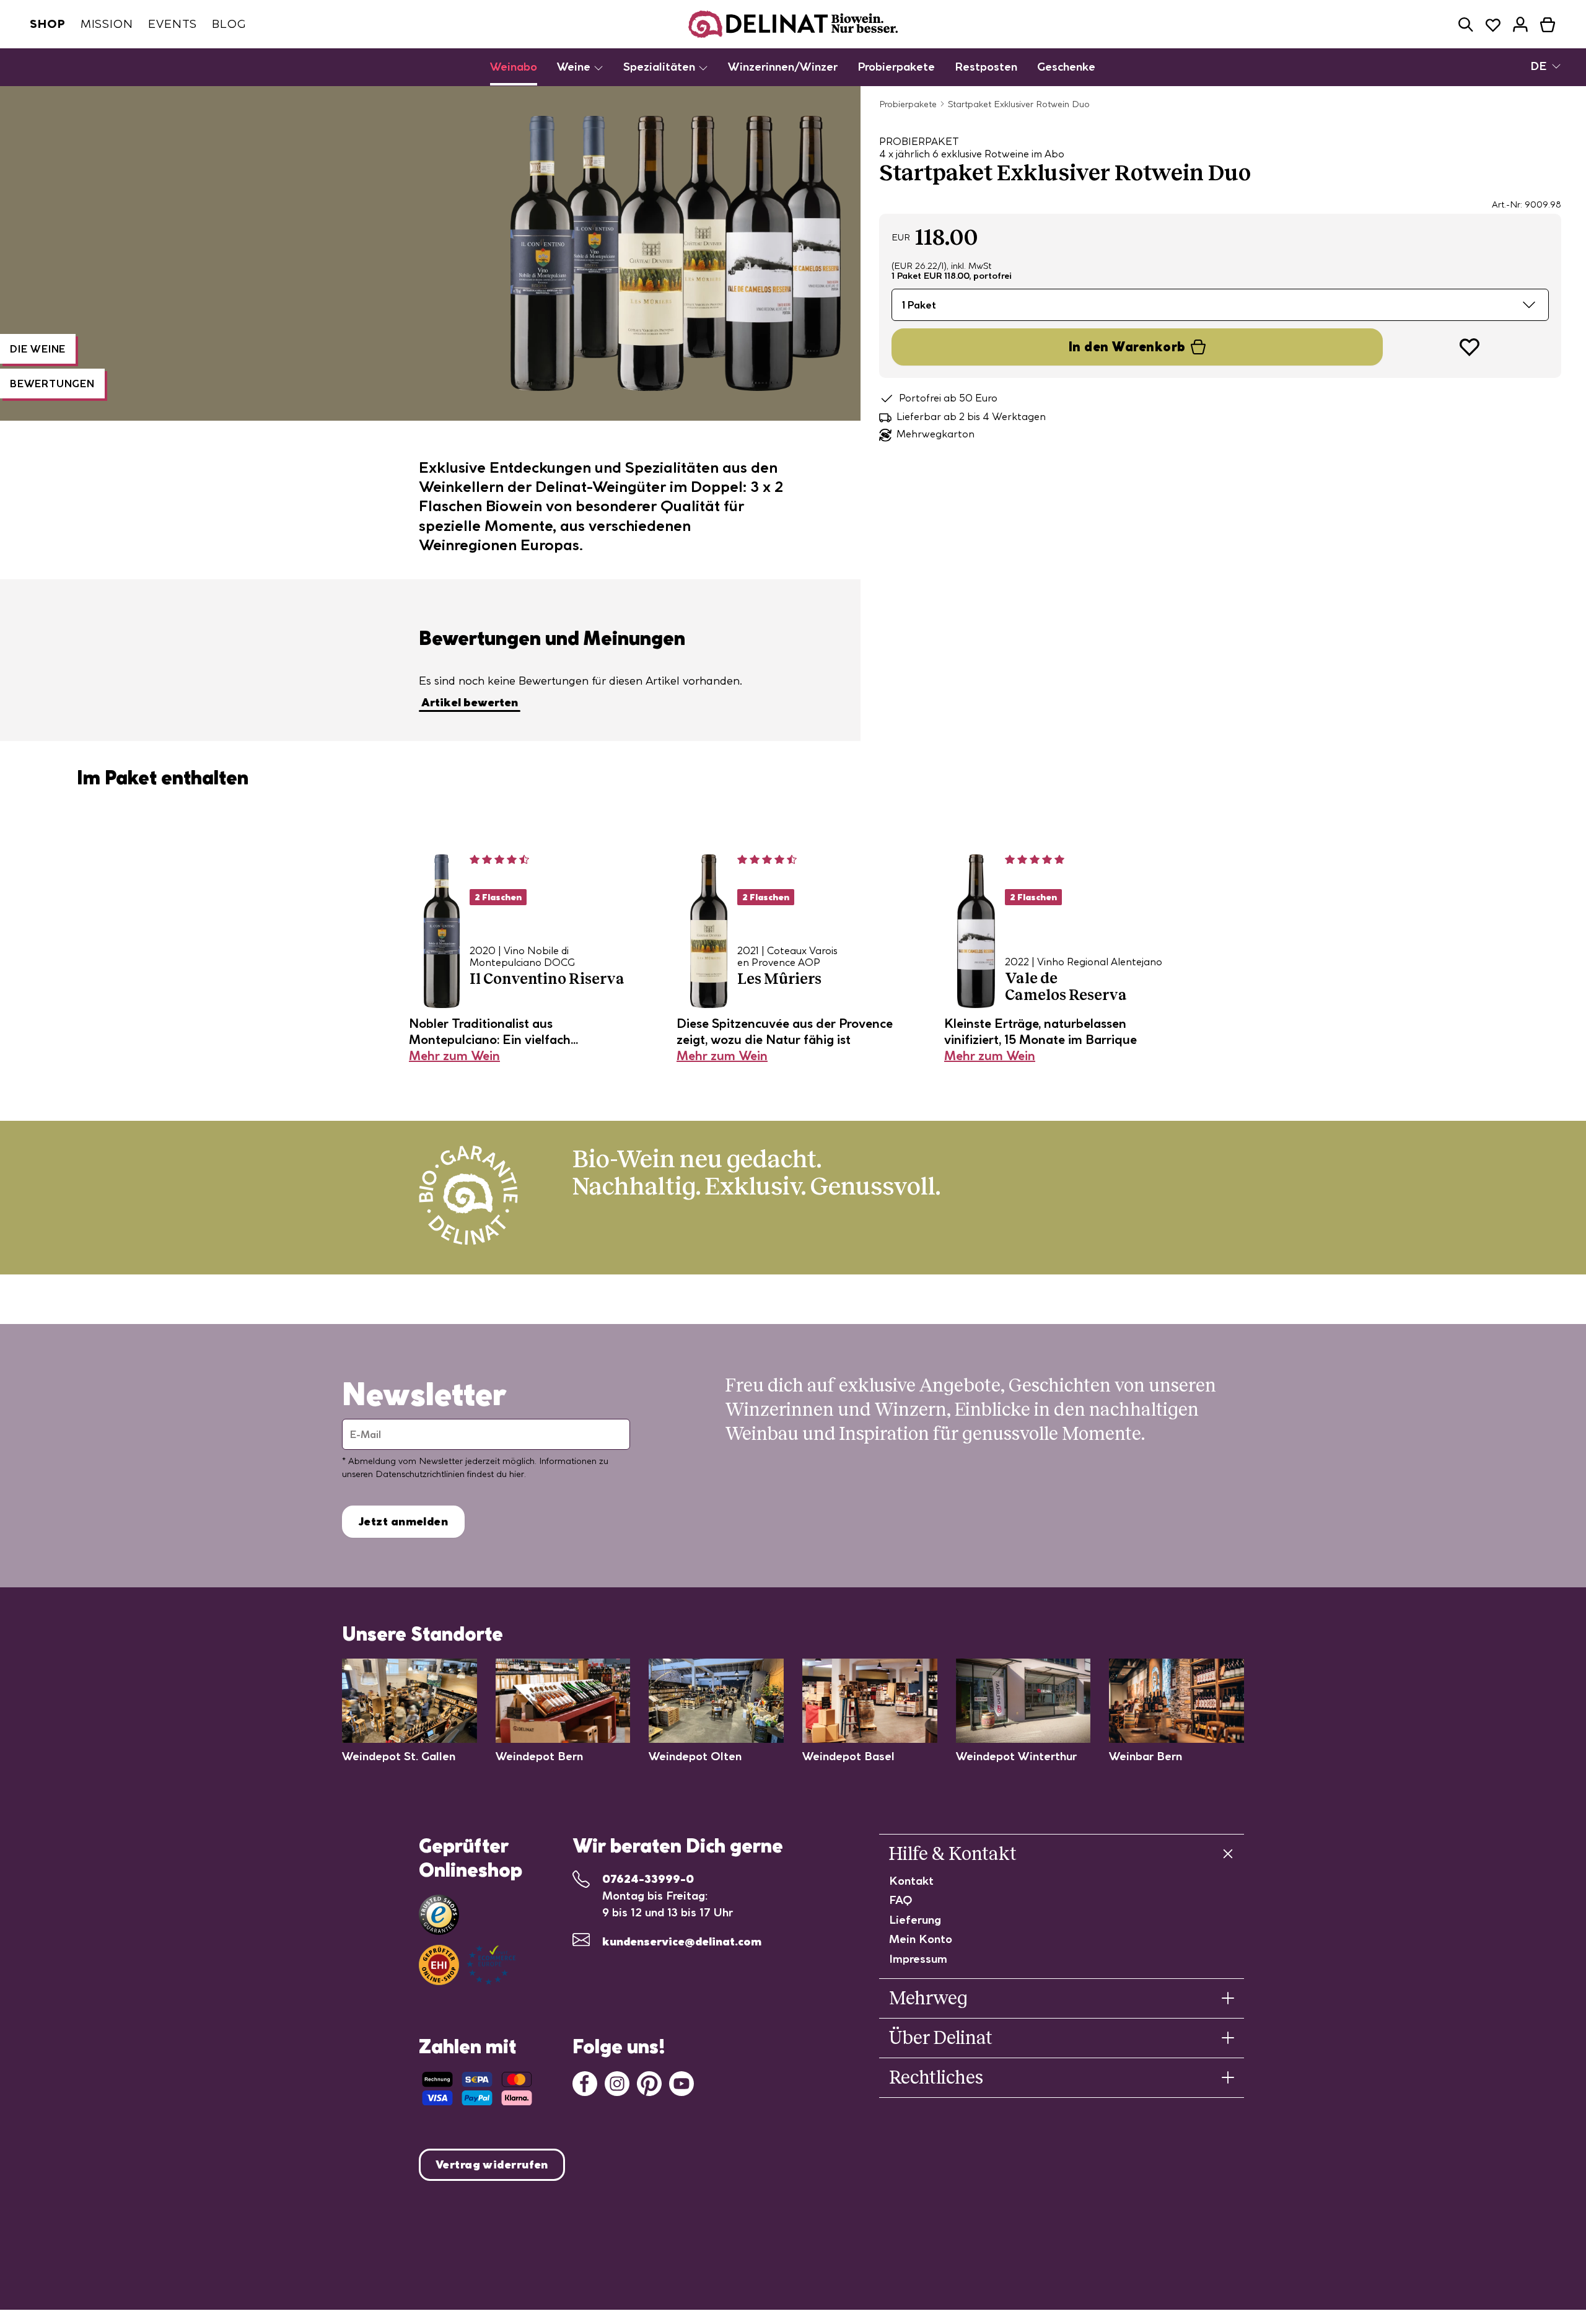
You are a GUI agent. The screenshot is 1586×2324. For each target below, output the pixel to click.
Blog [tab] (229, 24)
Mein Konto (921, 1939)
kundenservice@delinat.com (682, 1941)
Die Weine (38, 349)
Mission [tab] (107, 24)
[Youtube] (681, 2082)
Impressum (918, 1959)
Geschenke (1066, 67)
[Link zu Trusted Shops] (439, 1915)
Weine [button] (575, 67)
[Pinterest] (649, 2082)
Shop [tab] (48, 24)
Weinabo (514, 67)
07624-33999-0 (648, 1879)
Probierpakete (896, 67)
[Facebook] (585, 2082)
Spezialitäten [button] (661, 67)
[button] (1466, 24)
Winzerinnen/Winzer (783, 67)
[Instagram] (617, 2082)
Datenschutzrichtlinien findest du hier (450, 1474)
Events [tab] (173, 24)
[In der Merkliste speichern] (1470, 347)
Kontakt (911, 1881)
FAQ (901, 1900)
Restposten (986, 67)
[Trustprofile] (467, 1965)
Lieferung (915, 1920)
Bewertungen (52, 384)
